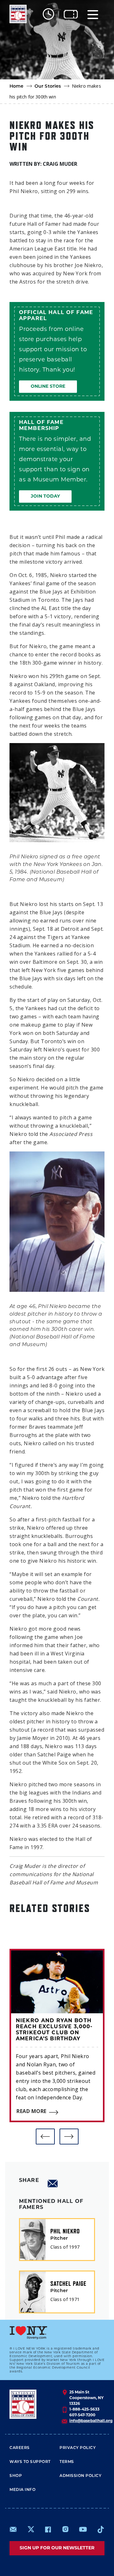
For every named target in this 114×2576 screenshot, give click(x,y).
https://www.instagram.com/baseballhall (65, 2529)
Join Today (45, 496)
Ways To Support (30, 2462)
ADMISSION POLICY (80, 2476)
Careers (20, 2448)
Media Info (22, 2490)
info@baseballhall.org (91, 2421)
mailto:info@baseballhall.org (13, 2529)
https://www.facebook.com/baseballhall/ (48, 2529)
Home (17, 87)
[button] (45, 2137)
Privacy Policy (78, 2448)
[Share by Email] (53, 2184)
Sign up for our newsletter (57, 2548)
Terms (67, 2462)
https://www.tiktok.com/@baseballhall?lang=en (101, 2529)
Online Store (48, 387)
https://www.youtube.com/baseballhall (83, 2529)
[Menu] (93, 14)
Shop (16, 2476)
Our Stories (48, 87)
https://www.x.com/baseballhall (31, 2529)
